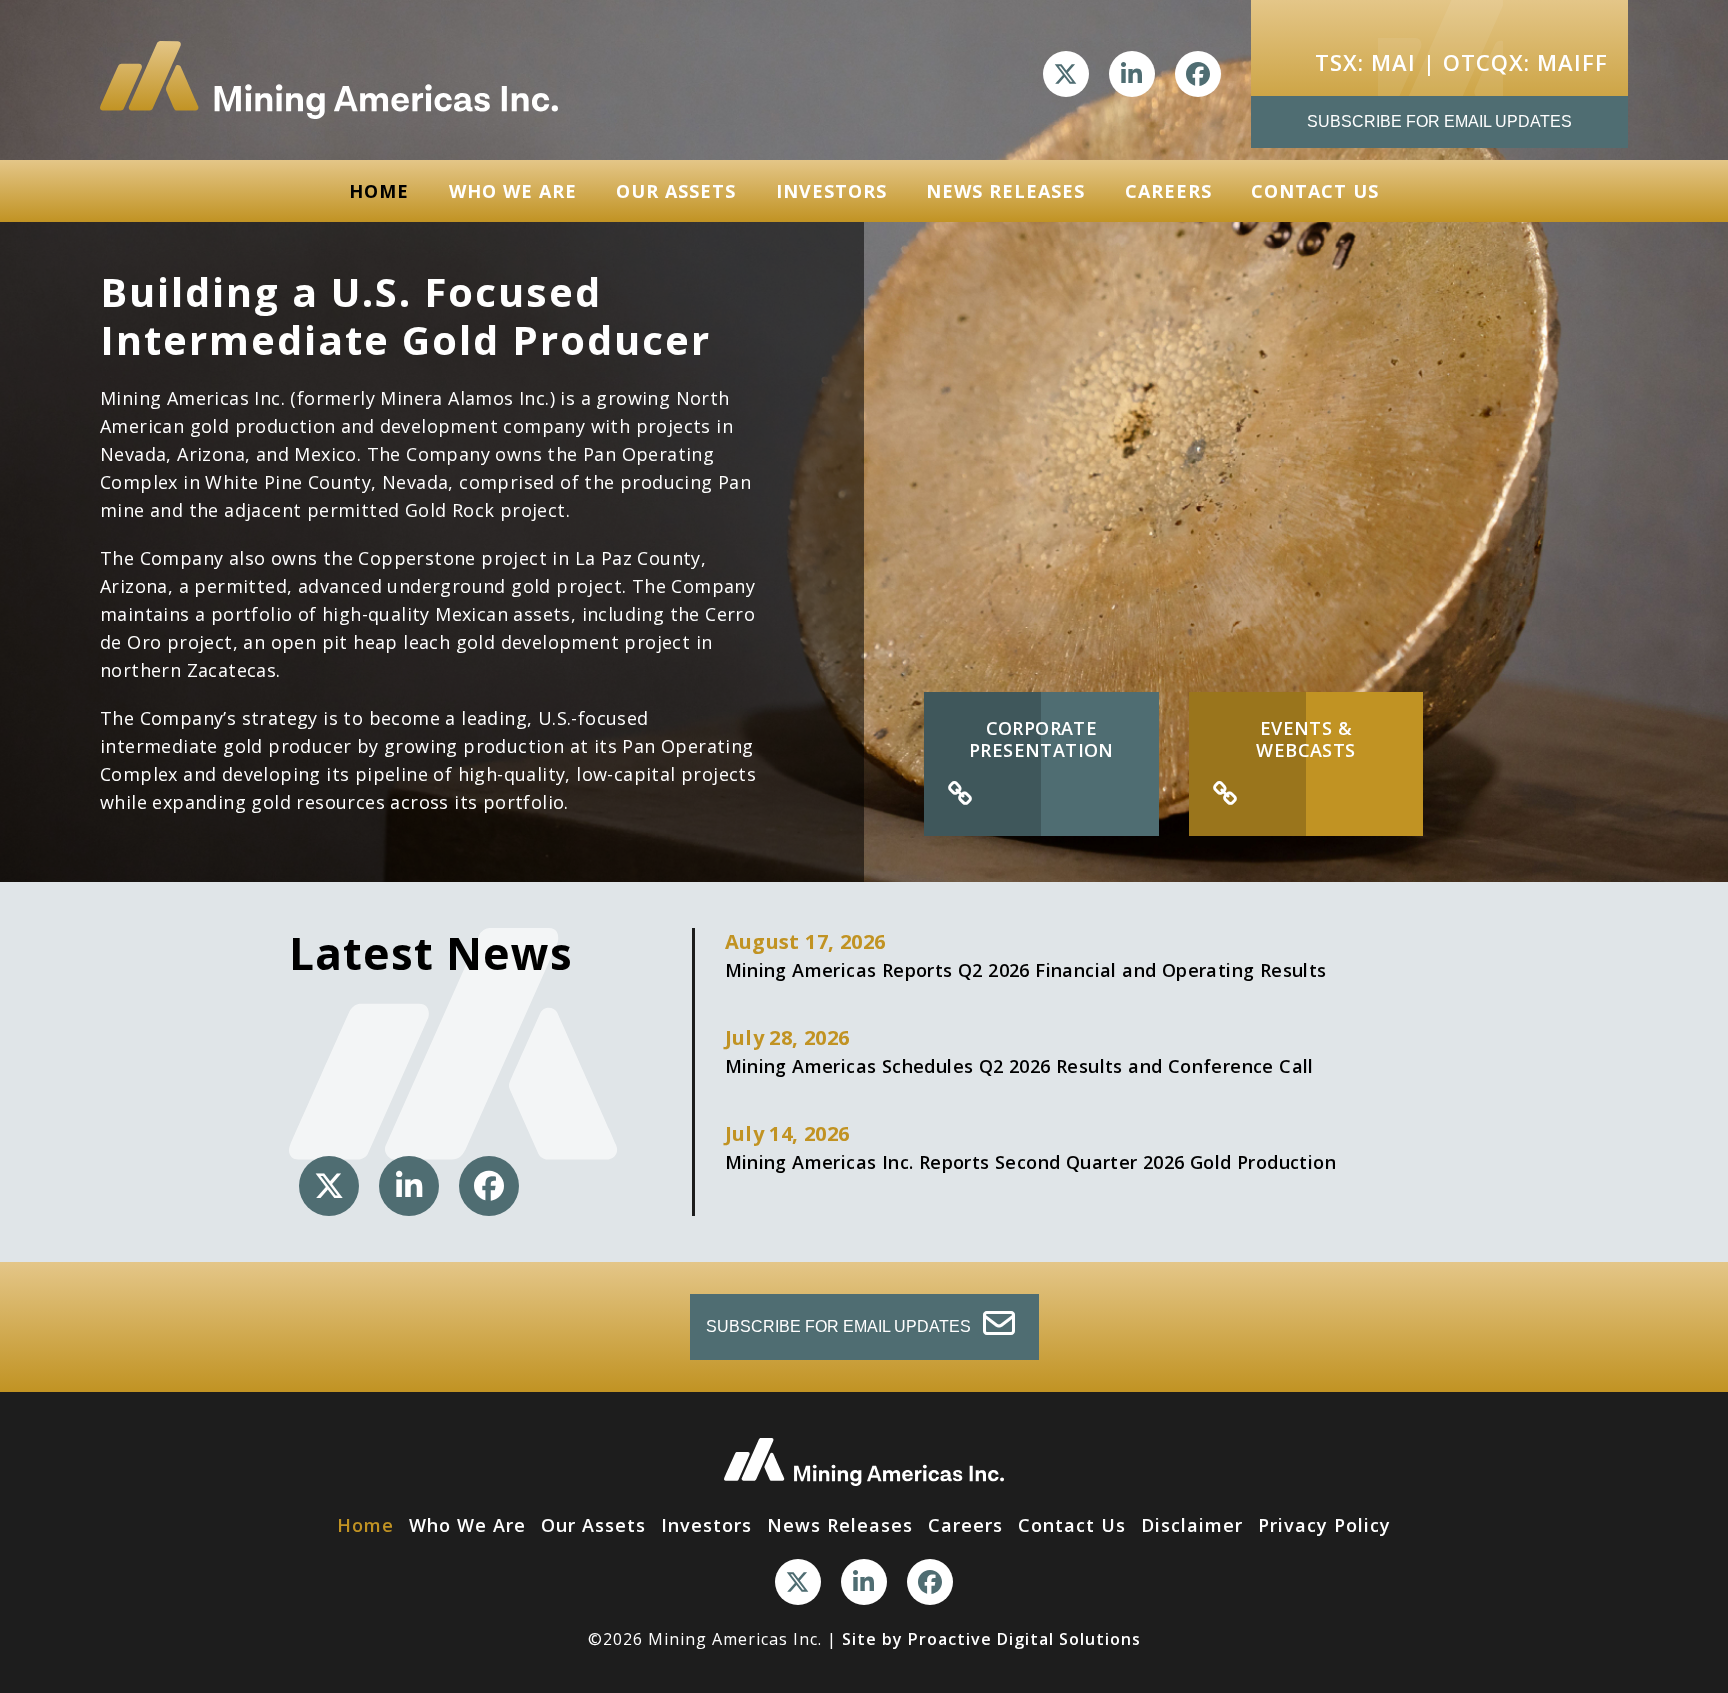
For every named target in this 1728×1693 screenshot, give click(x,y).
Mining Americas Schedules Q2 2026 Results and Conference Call (1019, 1051)
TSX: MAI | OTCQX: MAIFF (1461, 62)
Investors (831, 191)
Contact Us (1315, 191)
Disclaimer (1192, 1525)
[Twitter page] (1066, 74)
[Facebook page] (1198, 74)
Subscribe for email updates (840, 1326)
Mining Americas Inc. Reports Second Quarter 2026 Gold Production (1031, 1147)
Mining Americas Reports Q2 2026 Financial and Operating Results (1026, 955)
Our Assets (676, 191)
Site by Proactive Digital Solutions (991, 1639)
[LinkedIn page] (1132, 74)
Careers (1168, 191)
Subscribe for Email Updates (1439, 121)
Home (379, 191)
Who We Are (513, 191)
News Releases (1005, 191)
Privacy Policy (1324, 1525)
